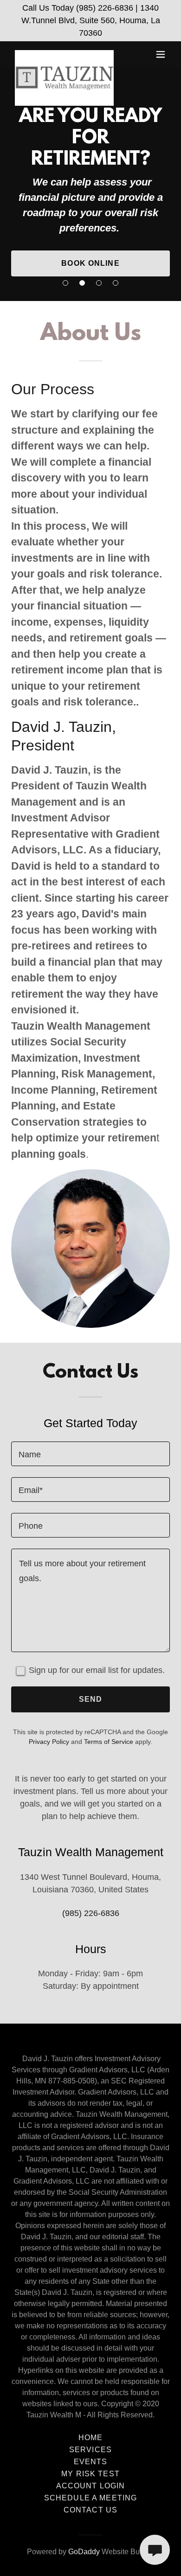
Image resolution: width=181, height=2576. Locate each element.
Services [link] (90, 2450)
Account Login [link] (91, 2486)
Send (91, 1699)
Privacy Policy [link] (49, 1742)
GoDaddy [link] (84, 2552)
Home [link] (91, 2438)
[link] (64, 54)
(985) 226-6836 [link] (91, 1913)
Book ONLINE (90, 263)
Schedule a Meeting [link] (90, 2498)
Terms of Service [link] (109, 1742)
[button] (161, 54)
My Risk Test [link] (90, 2474)
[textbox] (90, 1454)
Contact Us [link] (90, 2510)
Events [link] (91, 2462)
